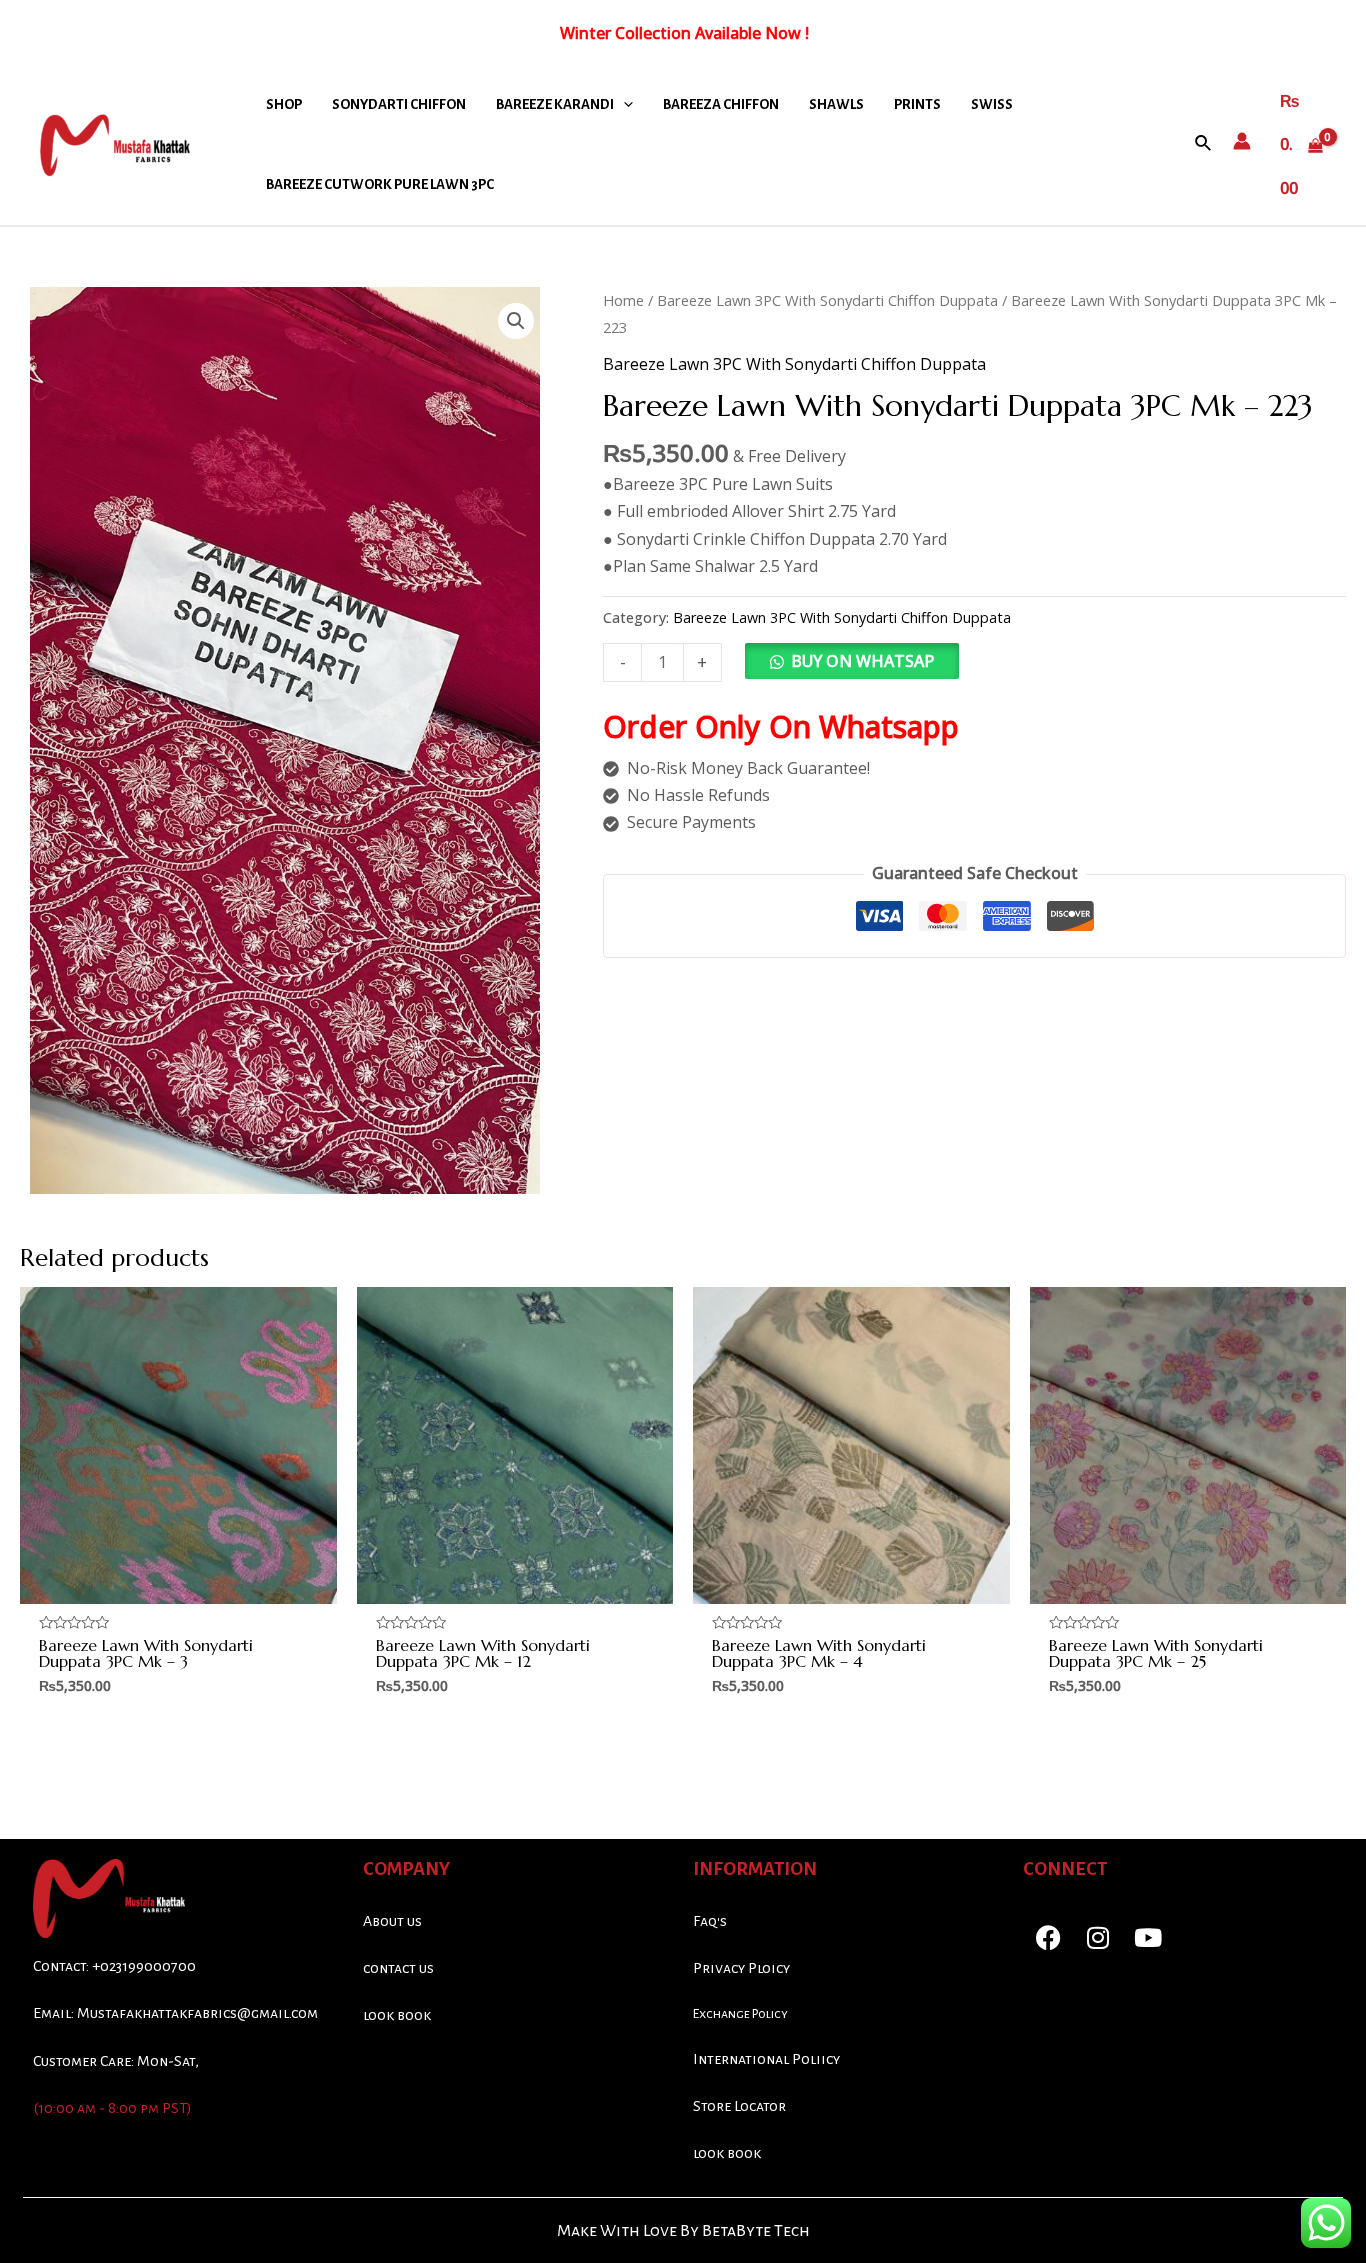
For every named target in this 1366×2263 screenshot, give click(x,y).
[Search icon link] (1204, 144)
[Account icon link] (1242, 141)
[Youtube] (1148, 1938)
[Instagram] (1098, 1938)
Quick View (178, 1585)
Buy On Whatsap (862, 661)
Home (623, 300)
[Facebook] (1048, 1938)
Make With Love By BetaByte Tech (683, 2231)
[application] (623, 105)
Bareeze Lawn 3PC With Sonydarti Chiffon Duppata (827, 300)
